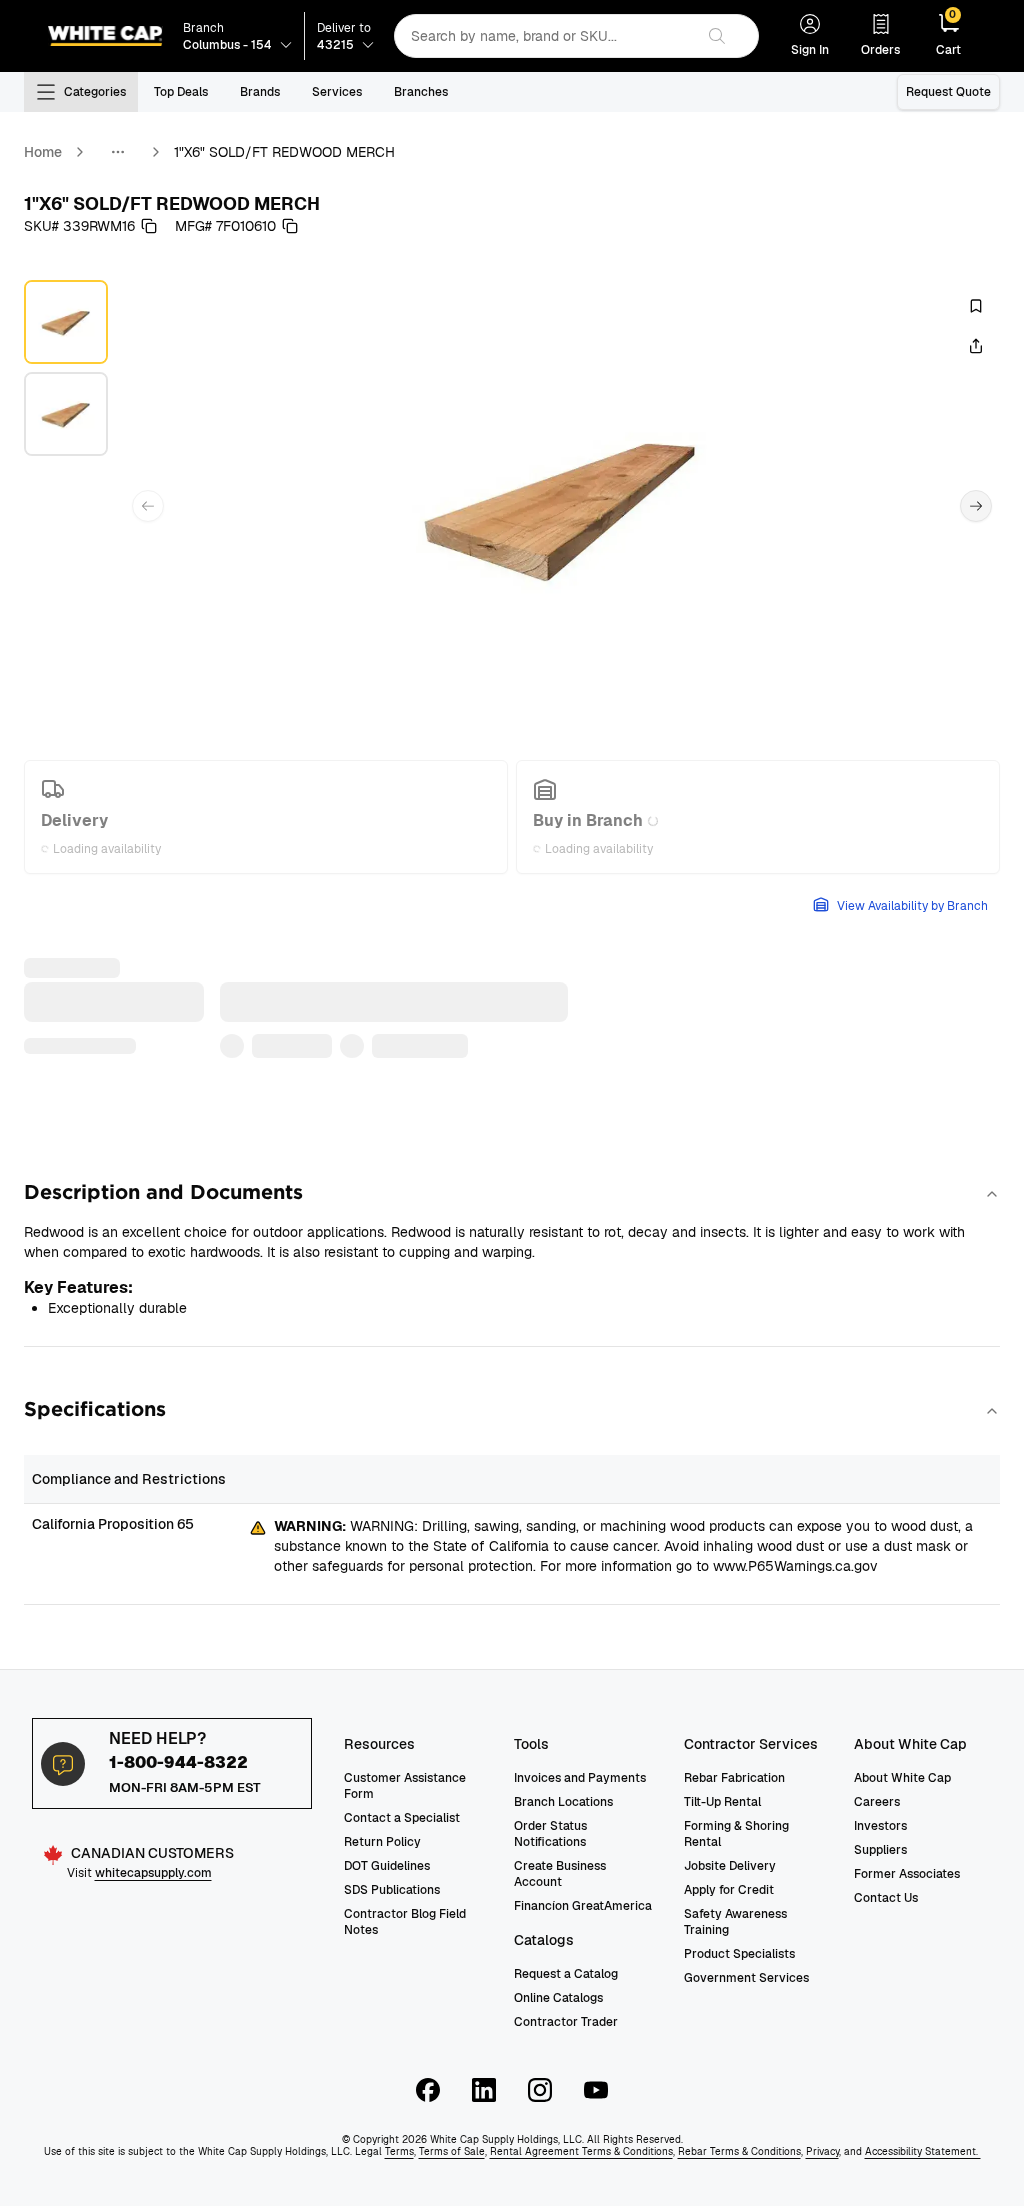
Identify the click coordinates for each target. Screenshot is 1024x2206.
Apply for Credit (729, 1890)
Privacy (822, 2151)
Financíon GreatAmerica (583, 1906)
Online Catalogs (558, 1998)
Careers (877, 1802)
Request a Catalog (566, 1974)
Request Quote (948, 92)
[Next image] (976, 506)
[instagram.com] (540, 2090)
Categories (95, 92)
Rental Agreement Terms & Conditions (581, 2151)
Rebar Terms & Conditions (739, 2151)
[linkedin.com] (484, 2090)
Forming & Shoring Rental (736, 1834)
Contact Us (886, 1898)
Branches (421, 92)
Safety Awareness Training (735, 1922)
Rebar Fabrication (734, 1778)
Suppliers (880, 1850)
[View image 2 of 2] (66, 414)
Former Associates (907, 1874)
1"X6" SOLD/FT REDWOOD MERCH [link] (284, 152)
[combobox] (544, 36)
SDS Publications (392, 1890)
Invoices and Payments (580, 1778)
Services (337, 92)
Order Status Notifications (550, 1834)
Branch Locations (563, 1802)
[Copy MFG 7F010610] (290, 226)
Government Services (746, 1978)
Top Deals (181, 92)
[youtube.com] (596, 2090)
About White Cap (902, 1778)
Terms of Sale (452, 2151)
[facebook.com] (428, 2090)
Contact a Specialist (402, 1818)
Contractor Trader (566, 2022)
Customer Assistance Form (405, 1786)
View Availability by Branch (912, 906)
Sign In (810, 50)
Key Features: (78, 1287)
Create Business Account (560, 1874)
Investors (880, 1826)
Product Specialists (739, 1954)
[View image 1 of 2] (66, 322)
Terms (399, 2151)
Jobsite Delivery (730, 1866)
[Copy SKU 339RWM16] (149, 226)
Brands (260, 92)
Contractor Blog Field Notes (405, 1922)
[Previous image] (148, 506)
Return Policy (382, 1842)
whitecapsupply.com (153, 1873)
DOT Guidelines (387, 1866)
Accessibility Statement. (923, 2151)
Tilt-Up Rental (722, 1802)
